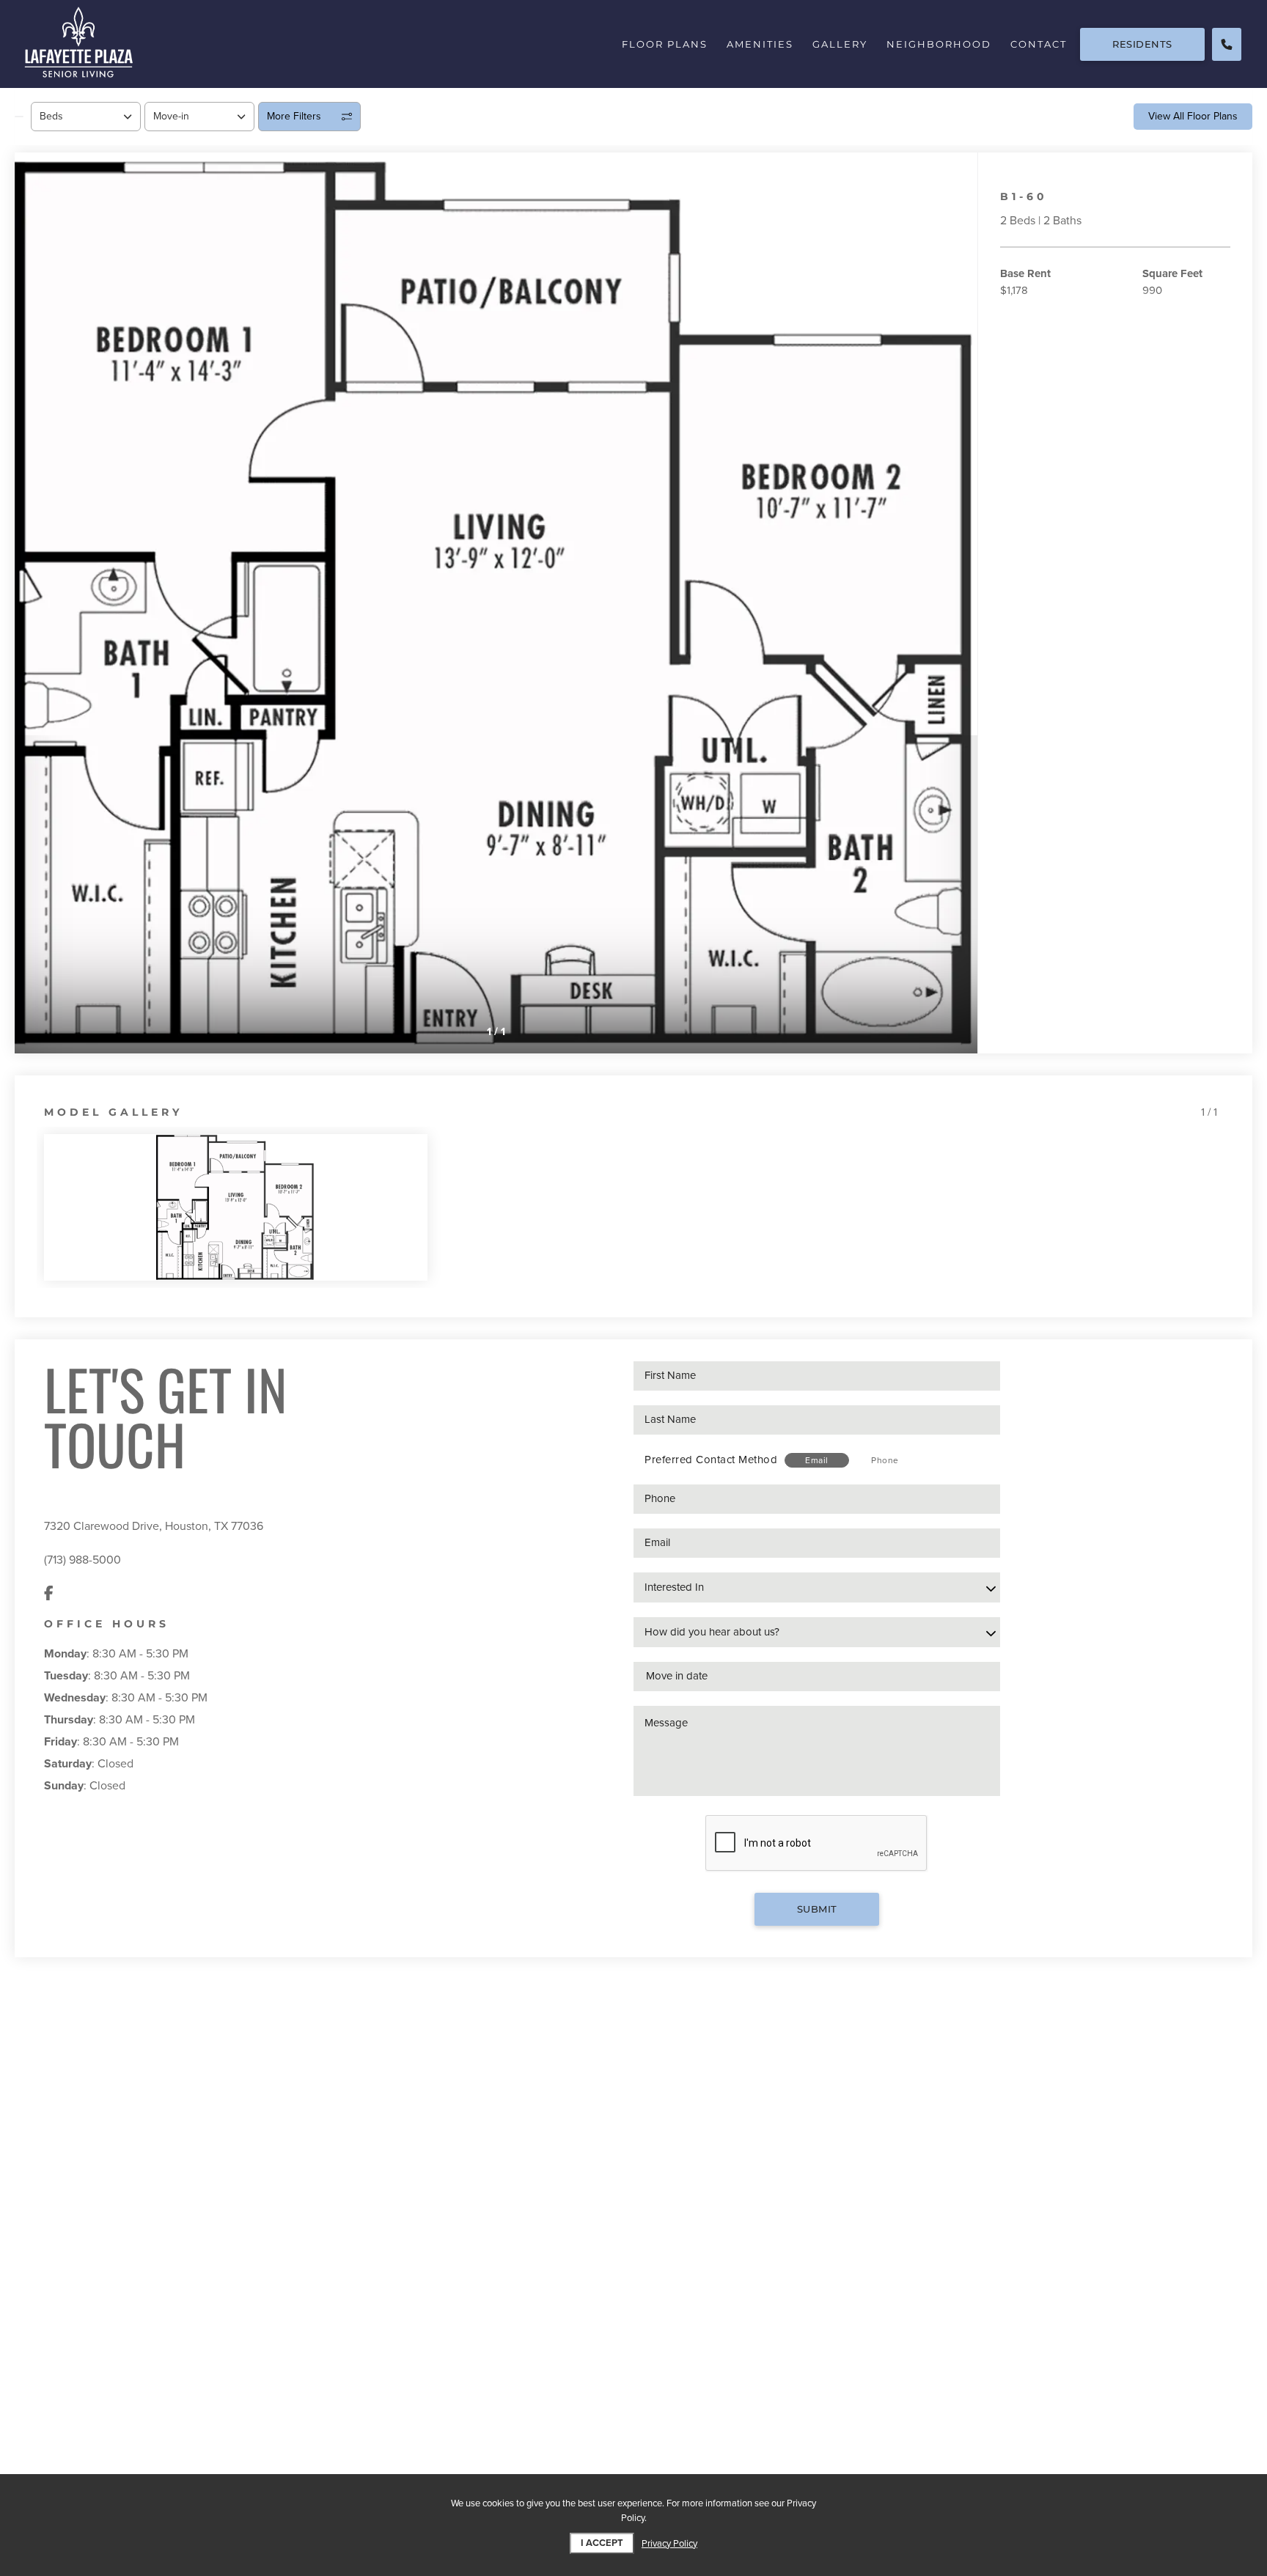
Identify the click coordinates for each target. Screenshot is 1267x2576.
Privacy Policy (669, 2544)
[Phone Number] (1227, 44)
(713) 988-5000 (82, 1560)
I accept (602, 2543)
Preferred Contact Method (711, 1460)
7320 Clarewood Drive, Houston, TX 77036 (154, 1526)
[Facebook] (49, 1594)
